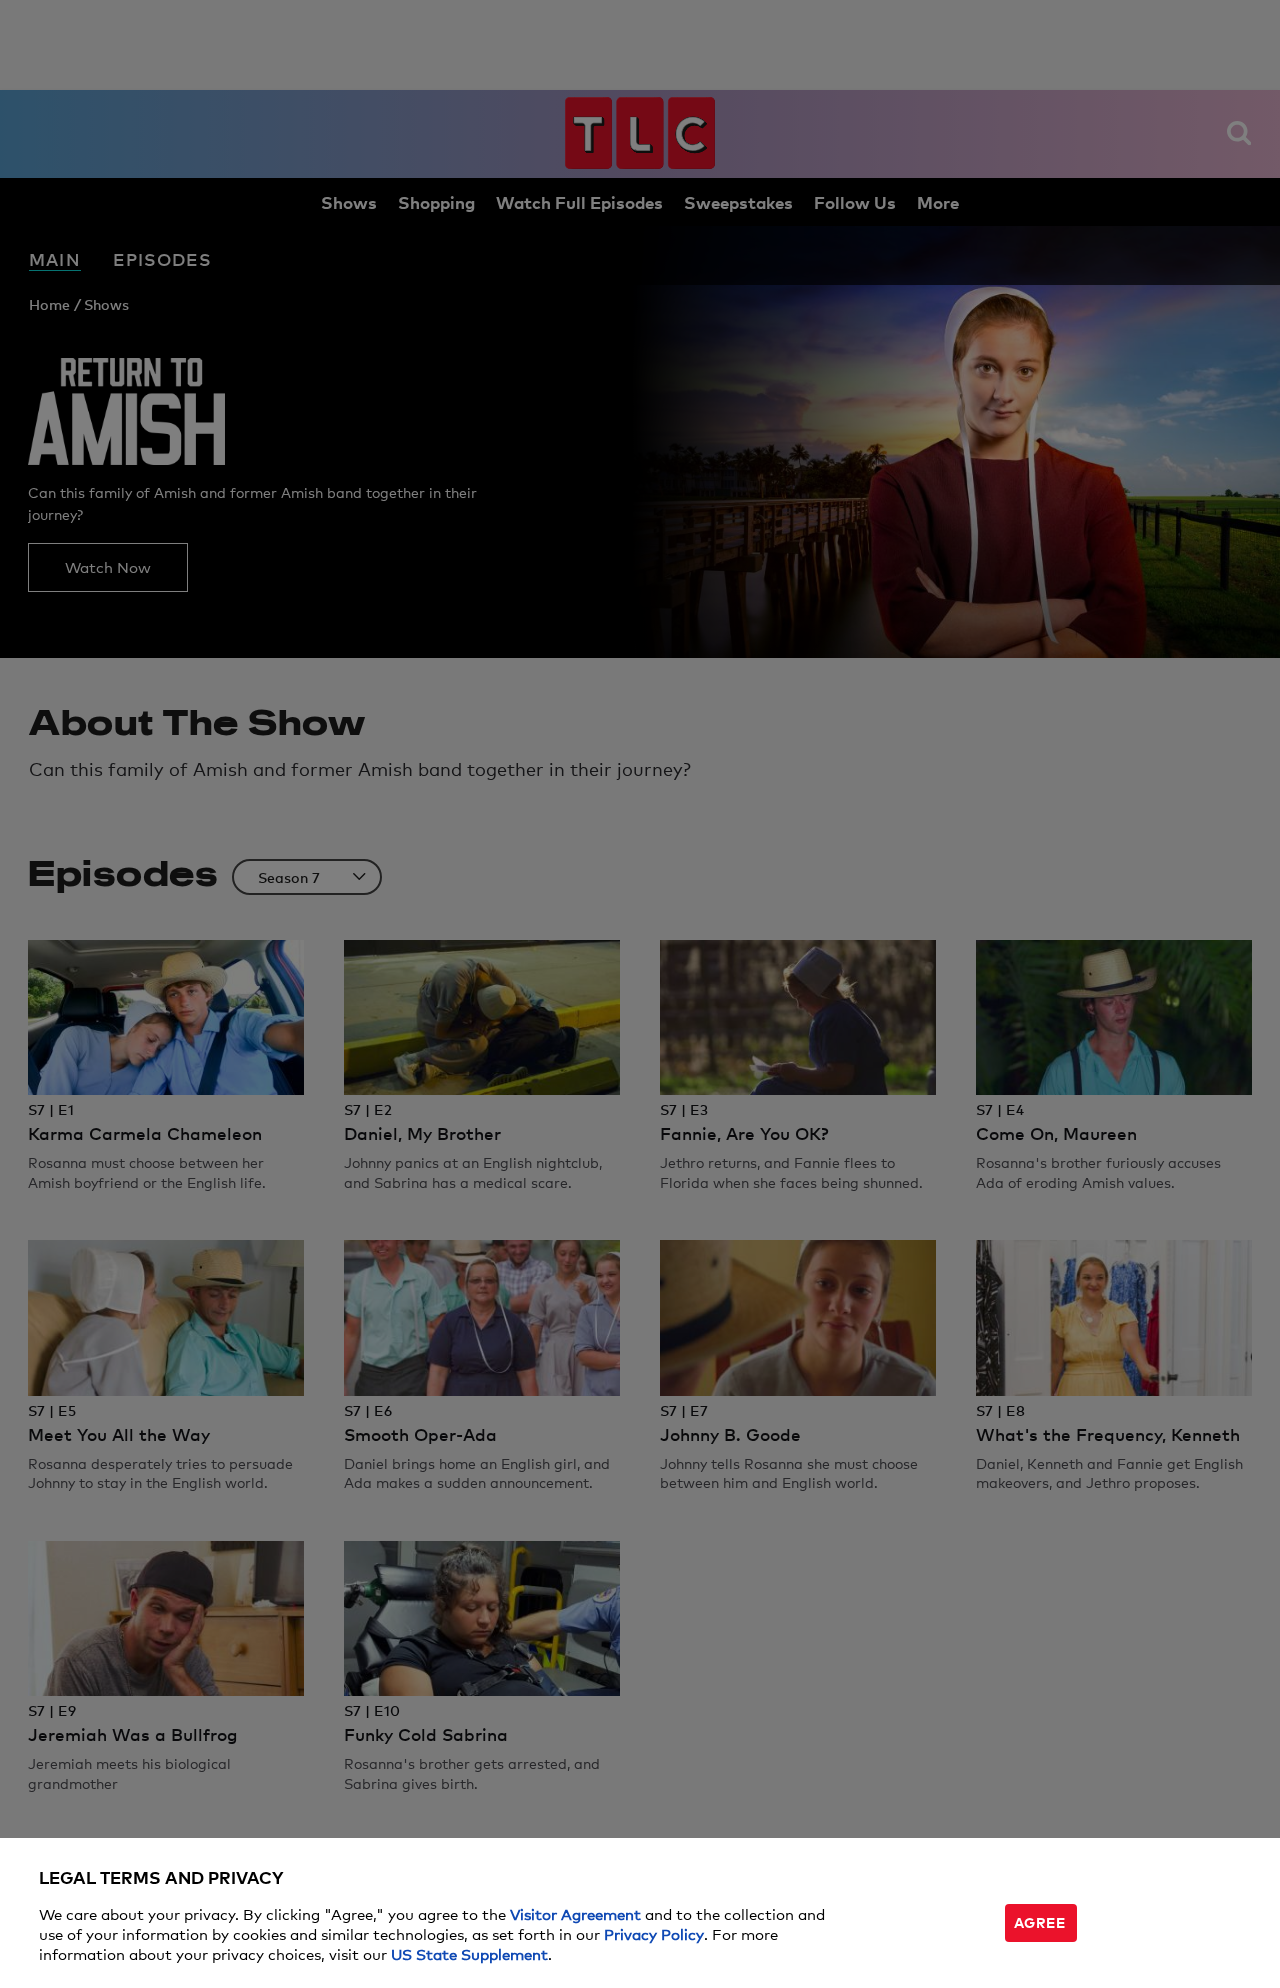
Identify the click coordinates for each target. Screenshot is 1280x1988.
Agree (1040, 1921)
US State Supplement (469, 1953)
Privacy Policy (654, 1933)
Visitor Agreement (575, 1913)
